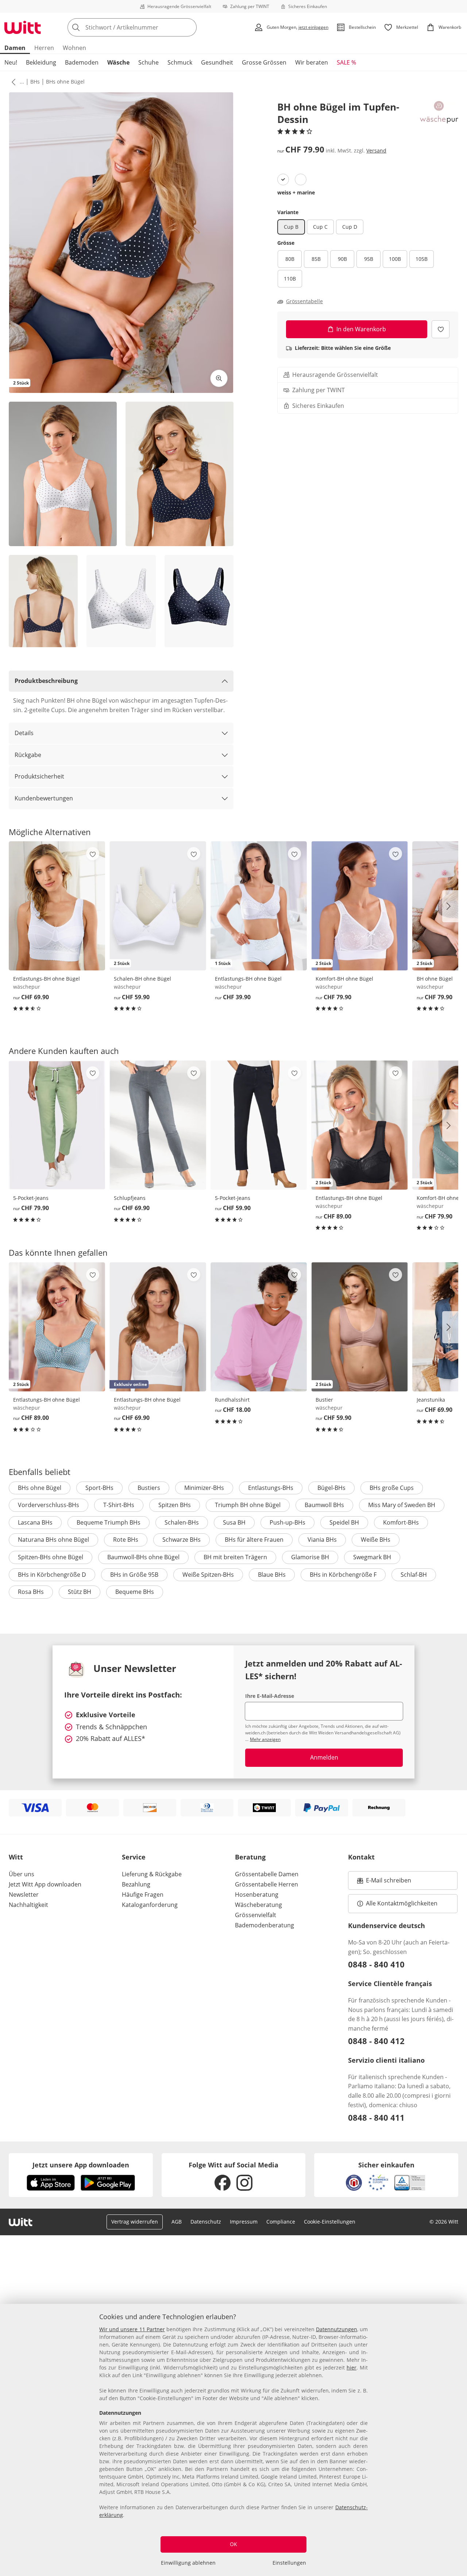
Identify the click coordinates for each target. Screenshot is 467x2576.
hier (352, 2368)
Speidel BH (344, 1522)
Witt (16, 1857)
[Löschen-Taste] (189, 27)
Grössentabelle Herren (267, 1884)
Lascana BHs (35, 1522)
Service (134, 1857)
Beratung (250, 1857)
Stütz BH (80, 1592)
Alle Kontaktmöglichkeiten (402, 1903)
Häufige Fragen (143, 1895)
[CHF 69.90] (57, 906)
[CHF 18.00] (259, 1327)
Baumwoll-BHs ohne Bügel (143, 1557)
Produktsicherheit (39, 776)
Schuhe (148, 62)
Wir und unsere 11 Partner (132, 2329)
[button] (12, 82)
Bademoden (82, 62)
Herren (44, 48)
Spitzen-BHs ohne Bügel (51, 1557)
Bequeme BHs (135, 1592)
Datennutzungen (337, 2329)
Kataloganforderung (150, 1905)
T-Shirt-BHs (119, 1505)
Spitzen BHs (175, 1505)
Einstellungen (289, 2563)
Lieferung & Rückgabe (152, 1874)
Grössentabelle (304, 301)
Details (24, 733)
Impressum (244, 2222)
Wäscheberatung (258, 1905)
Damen (15, 48)
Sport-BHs (99, 1488)
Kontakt (361, 1857)
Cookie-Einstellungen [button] (330, 2222)
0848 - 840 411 (376, 2117)
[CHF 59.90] (259, 1125)
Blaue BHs (272, 1575)
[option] (283, 179)
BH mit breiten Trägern (235, 1557)
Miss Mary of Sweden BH (402, 1505)
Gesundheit (217, 62)
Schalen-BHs (182, 1522)
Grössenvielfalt (256, 1915)
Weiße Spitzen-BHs (208, 1575)
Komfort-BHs (401, 1522)
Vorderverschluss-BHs (49, 1505)
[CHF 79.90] (57, 1125)
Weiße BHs (376, 1540)
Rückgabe (28, 755)
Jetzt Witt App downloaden (45, 1884)
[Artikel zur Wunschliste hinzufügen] (441, 329)
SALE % (346, 62)
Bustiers (149, 1488)
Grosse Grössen (264, 62)
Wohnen (74, 48)
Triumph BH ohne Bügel (248, 1505)
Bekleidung (41, 62)
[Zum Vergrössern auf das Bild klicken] (219, 378)
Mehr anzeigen (265, 1739)
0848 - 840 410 (376, 1964)
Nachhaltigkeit (28, 1905)
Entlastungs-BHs (271, 1488)
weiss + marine (296, 192)
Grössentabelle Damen (267, 1874)
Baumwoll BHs (324, 1505)
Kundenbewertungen (44, 798)
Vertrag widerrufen (135, 2222)
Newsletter (24, 1895)
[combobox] (148, 27)
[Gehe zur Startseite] (23, 27)
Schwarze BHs (182, 1540)
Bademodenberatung (265, 1925)
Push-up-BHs (287, 1522)
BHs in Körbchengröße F (343, 1575)
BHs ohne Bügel (65, 82)
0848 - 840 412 (376, 2041)
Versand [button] (376, 150)
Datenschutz (206, 2222)
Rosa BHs (31, 1592)
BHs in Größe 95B (134, 1575)
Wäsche (118, 62)
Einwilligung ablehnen (188, 2563)
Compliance (281, 2222)
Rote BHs (126, 1540)
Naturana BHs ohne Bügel (53, 1540)
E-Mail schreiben (384, 1882)
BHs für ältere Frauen (254, 1540)
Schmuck (180, 62)
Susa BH (234, 1522)
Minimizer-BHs (204, 1488)
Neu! (11, 62)
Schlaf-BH (414, 1575)
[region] (233, 2440)
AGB (177, 2222)
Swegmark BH (372, 1557)
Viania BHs (322, 1540)
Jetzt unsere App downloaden (81, 2165)
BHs (35, 82)
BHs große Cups (392, 1488)
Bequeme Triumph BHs (109, 1522)
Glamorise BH (310, 1557)
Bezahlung (136, 1884)
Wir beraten (312, 62)
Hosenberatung (257, 1895)
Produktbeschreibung (46, 681)
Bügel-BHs (331, 1488)
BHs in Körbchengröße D (52, 1575)
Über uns (22, 1874)
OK (233, 2544)
